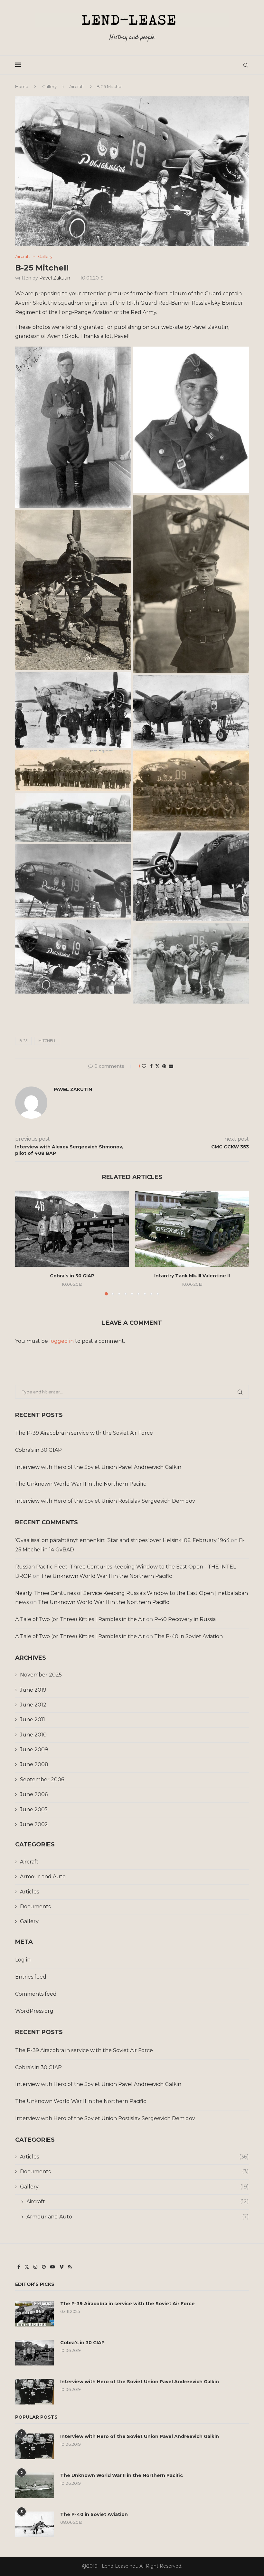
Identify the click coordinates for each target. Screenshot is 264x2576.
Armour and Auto (43, 1877)
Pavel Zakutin (55, 278)
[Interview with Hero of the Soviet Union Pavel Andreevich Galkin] (34, 2392)
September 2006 (42, 1780)
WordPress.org (34, 2011)
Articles (29, 1892)
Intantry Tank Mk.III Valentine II (192, 1276)
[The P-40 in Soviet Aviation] (34, 2524)
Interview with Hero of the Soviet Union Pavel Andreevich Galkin (98, 1467)
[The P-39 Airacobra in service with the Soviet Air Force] (34, 2314)
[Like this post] (144, 1066)
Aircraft (77, 86)
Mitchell (47, 1041)
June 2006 (34, 1794)
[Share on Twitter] (157, 1066)
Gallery (49, 86)
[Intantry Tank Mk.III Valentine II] (192, 1229)
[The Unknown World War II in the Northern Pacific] (34, 2485)
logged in (61, 1341)
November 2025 (41, 1675)
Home (22, 86)
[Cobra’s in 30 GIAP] (72, 1229)
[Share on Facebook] (151, 1066)
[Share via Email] (171, 1066)
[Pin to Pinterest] (164, 1066)
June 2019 (33, 1690)
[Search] (246, 65)
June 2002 (34, 1824)
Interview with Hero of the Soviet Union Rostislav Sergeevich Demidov (105, 1501)
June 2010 (33, 1735)
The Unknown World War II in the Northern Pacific (81, 1484)
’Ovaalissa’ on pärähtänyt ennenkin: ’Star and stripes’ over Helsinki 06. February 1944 (122, 1540)
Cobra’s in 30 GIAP (72, 1276)
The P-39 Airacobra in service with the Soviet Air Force (84, 1433)
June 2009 (34, 1750)
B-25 (23, 1041)
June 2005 (34, 1809)
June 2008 (34, 1764)
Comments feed (36, 1994)
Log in (23, 1960)
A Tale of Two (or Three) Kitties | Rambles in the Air (80, 1619)
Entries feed (31, 1977)
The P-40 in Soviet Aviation (189, 1636)
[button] (24, 1243)
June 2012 (33, 1705)
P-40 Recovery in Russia (185, 1619)
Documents (35, 1907)
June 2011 (33, 1720)
